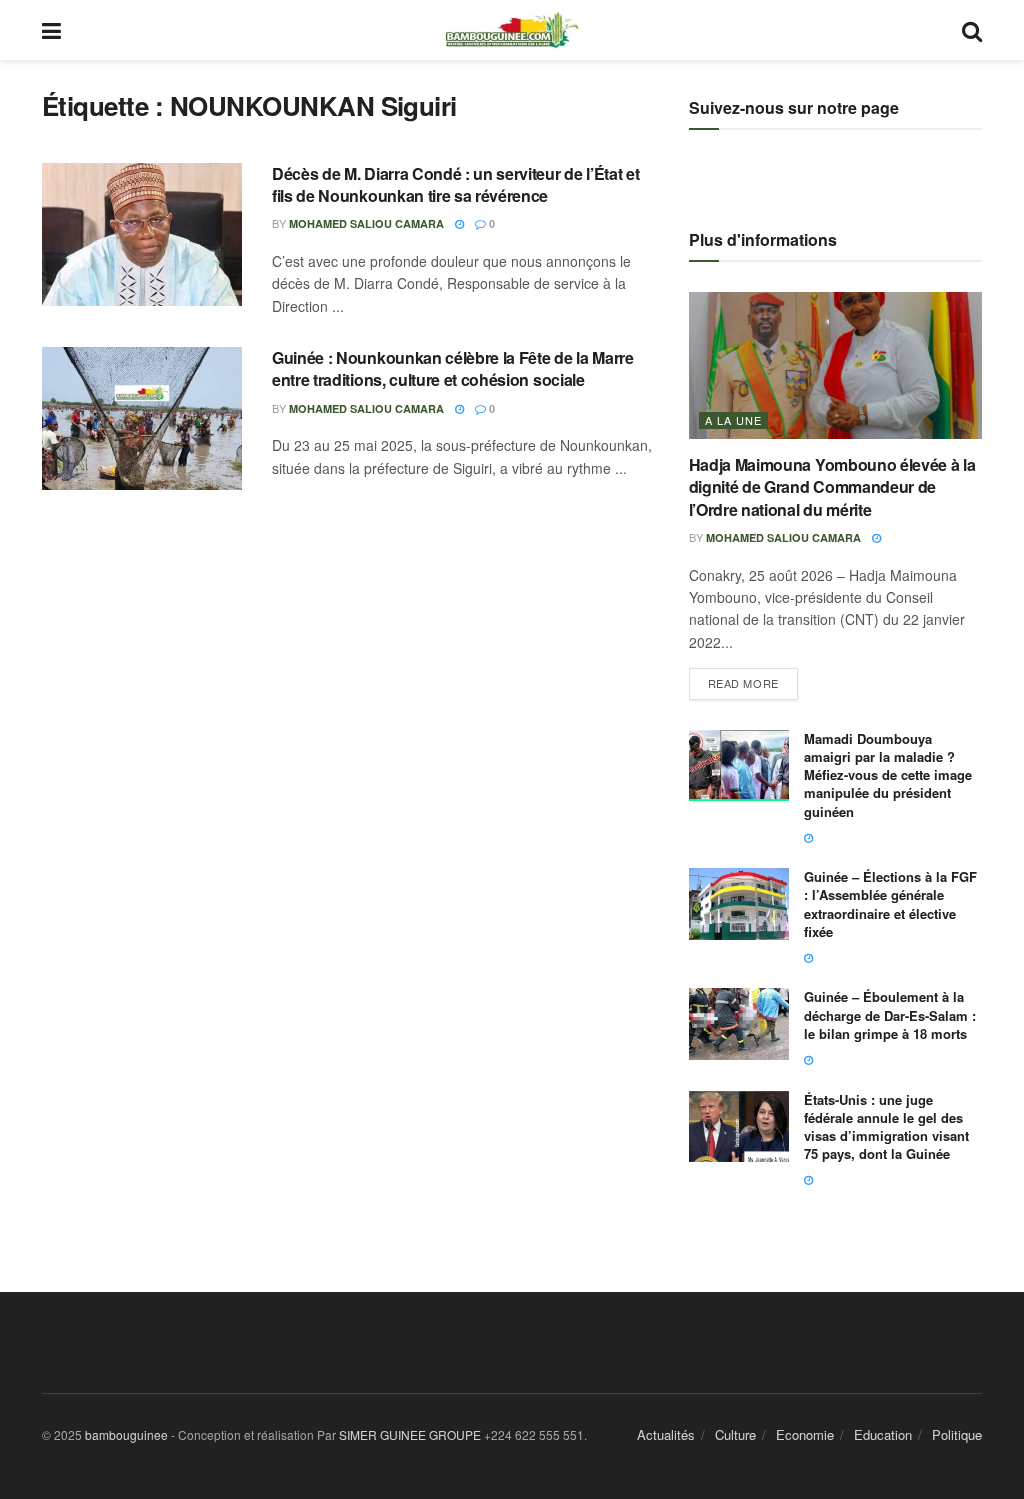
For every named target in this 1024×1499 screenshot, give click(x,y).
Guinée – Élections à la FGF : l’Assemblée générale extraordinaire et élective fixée (890, 904)
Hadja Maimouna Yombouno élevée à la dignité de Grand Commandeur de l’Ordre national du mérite (832, 487)
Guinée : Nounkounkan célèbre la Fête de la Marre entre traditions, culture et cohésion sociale (453, 368)
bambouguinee (126, 1434)
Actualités (666, 1434)
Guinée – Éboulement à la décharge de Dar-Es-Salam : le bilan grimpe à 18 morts (890, 1014)
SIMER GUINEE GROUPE (411, 1434)
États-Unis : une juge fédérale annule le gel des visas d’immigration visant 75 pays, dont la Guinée (886, 1127)
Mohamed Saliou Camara (366, 223)
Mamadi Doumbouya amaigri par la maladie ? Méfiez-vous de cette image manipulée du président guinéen (888, 775)
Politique (957, 1434)
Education (883, 1434)
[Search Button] (972, 30)
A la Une (733, 420)
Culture (735, 1434)
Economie (805, 1434)
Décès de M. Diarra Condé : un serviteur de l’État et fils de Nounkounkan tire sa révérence (455, 184)
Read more (753, 679)
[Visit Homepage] (512, 30)
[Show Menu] (51, 30)
